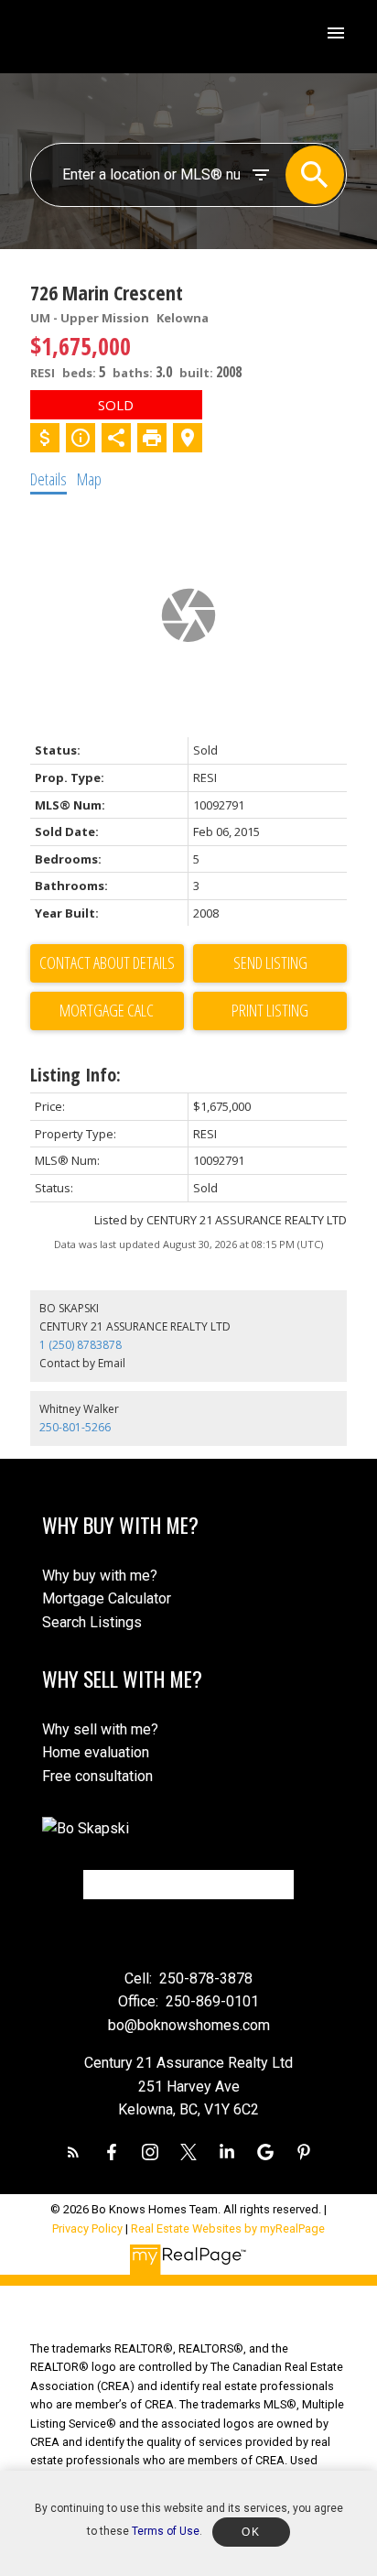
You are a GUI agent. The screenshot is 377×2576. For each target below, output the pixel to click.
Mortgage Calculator (107, 1598)
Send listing (270, 962)
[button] (73, 2152)
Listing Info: (75, 1075)
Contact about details (107, 962)
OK (251, 2532)
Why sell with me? (100, 1729)
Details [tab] (48, 479)
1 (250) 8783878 (81, 1345)
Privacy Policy (87, 2228)
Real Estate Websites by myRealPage (228, 2228)
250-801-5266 (75, 1427)
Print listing (270, 1010)
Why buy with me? (100, 1576)
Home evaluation (96, 1752)
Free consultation (97, 1776)
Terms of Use (166, 2531)
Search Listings (92, 1622)
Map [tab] (89, 479)
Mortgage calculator (107, 1011)
